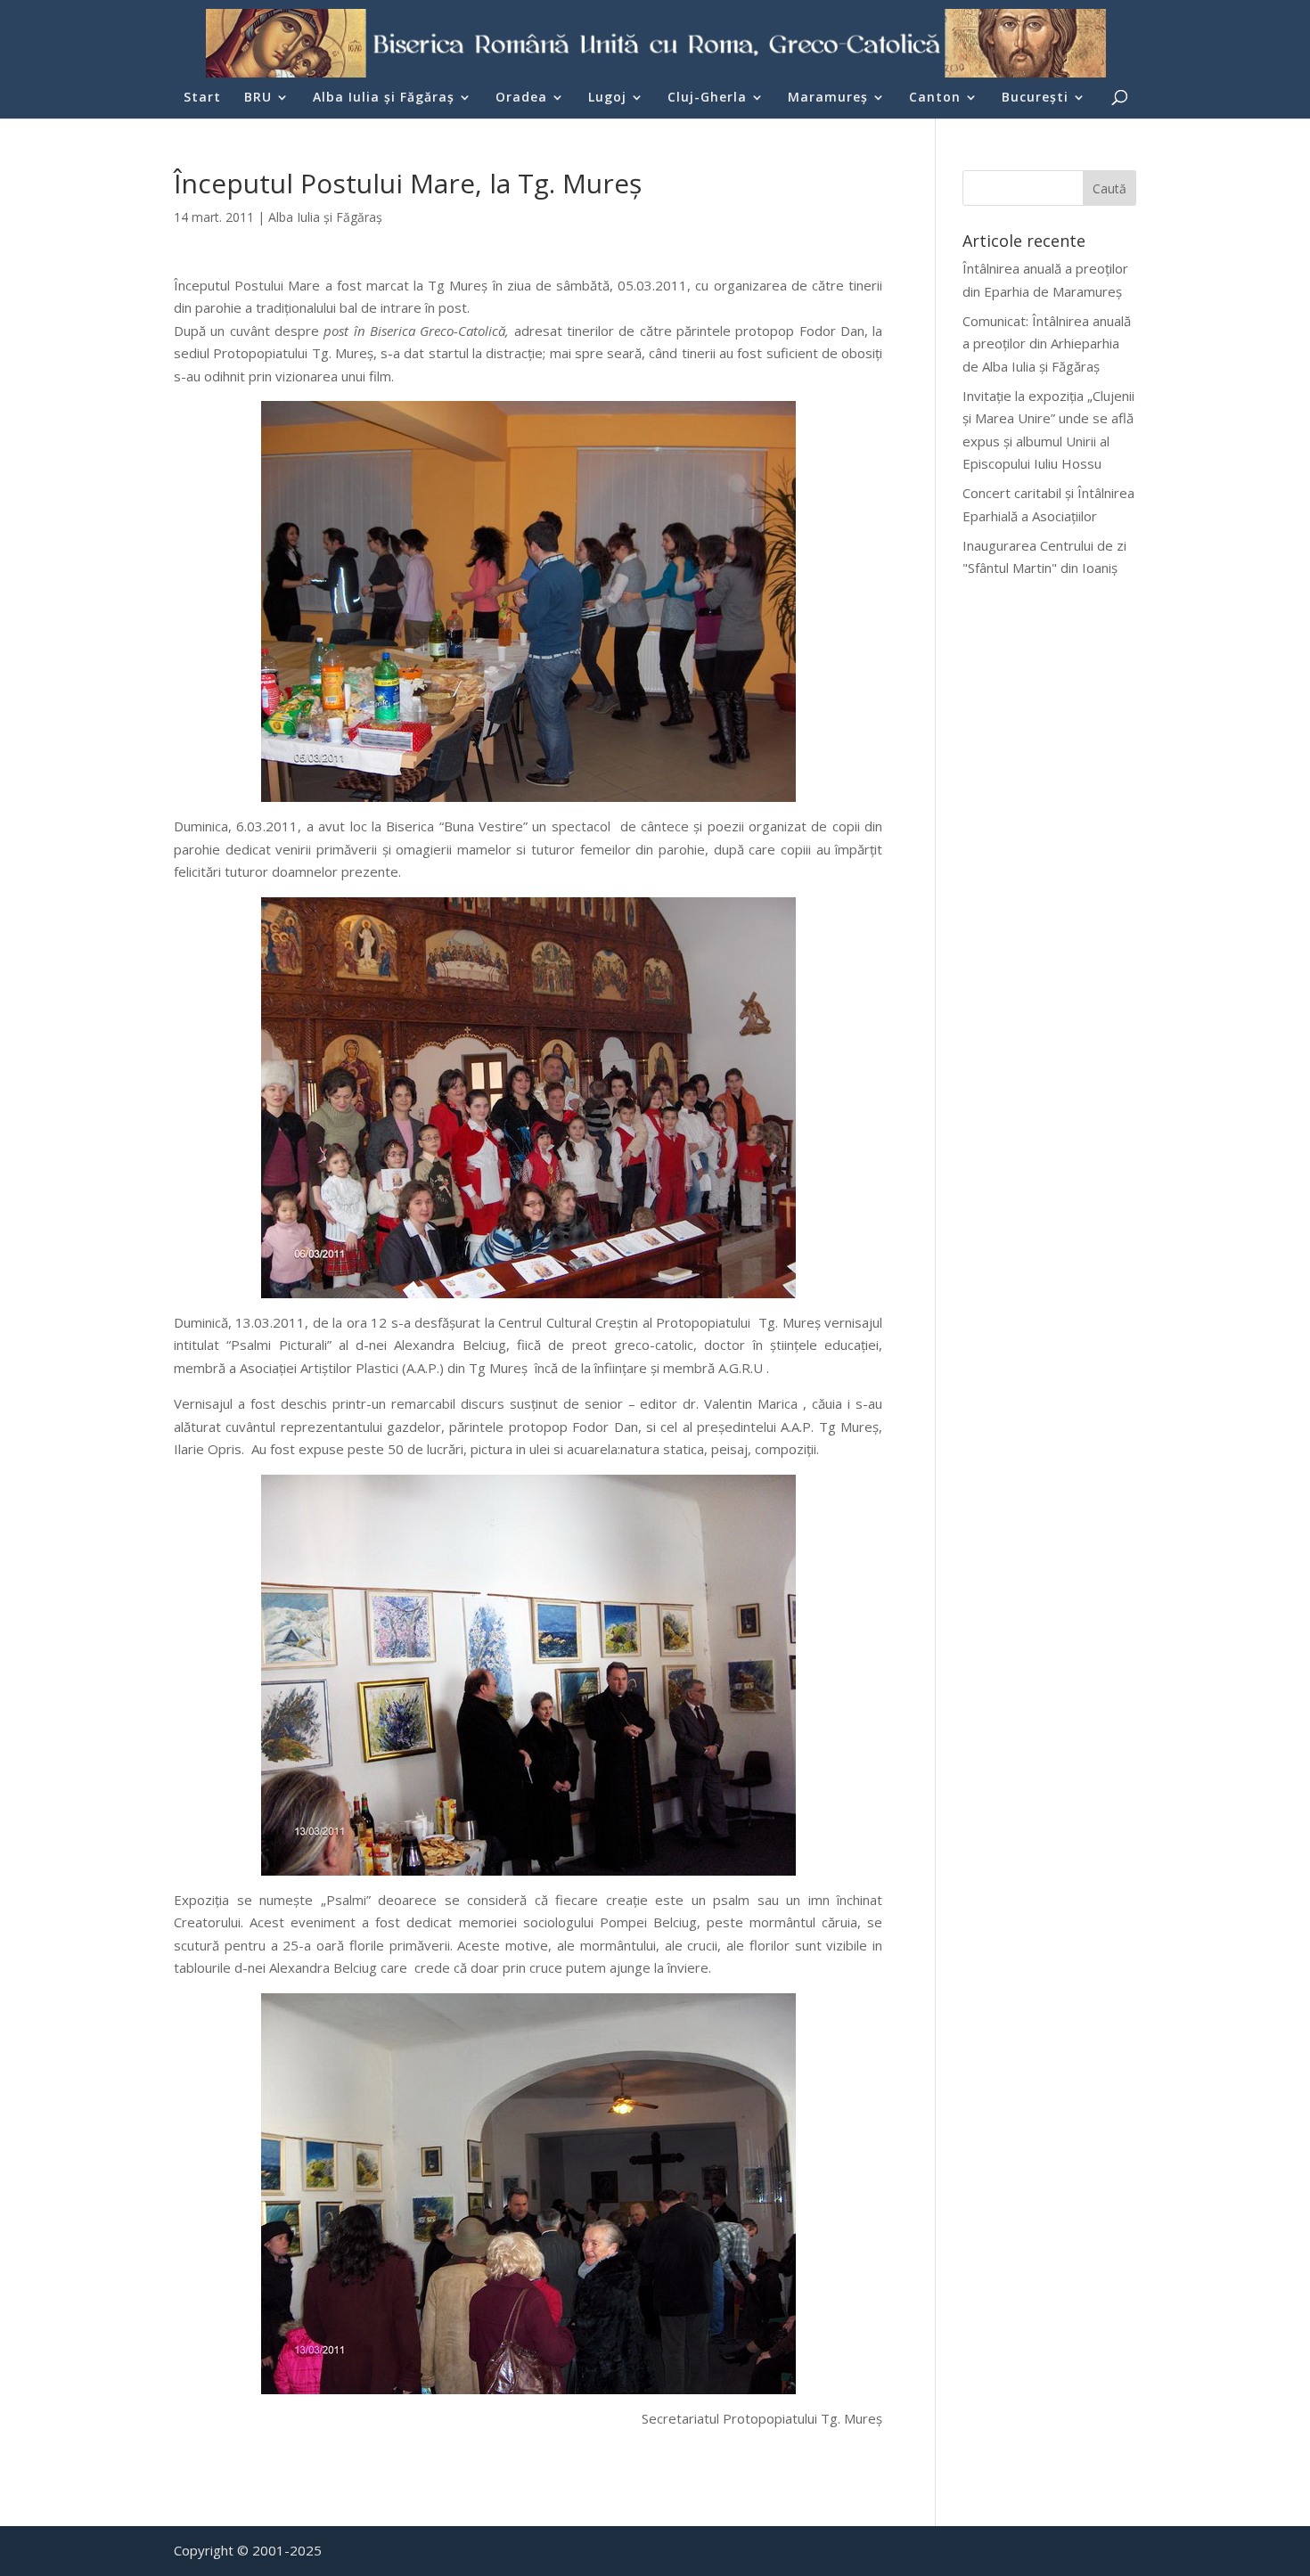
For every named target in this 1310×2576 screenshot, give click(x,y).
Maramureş (828, 98)
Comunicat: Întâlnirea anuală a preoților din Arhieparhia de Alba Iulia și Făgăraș (1047, 343)
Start (202, 98)
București (1035, 98)
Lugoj (607, 98)
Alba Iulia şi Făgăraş (384, 98)
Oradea (521, 98)
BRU (258, 98)
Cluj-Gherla (707, 98)
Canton (935, 98)
